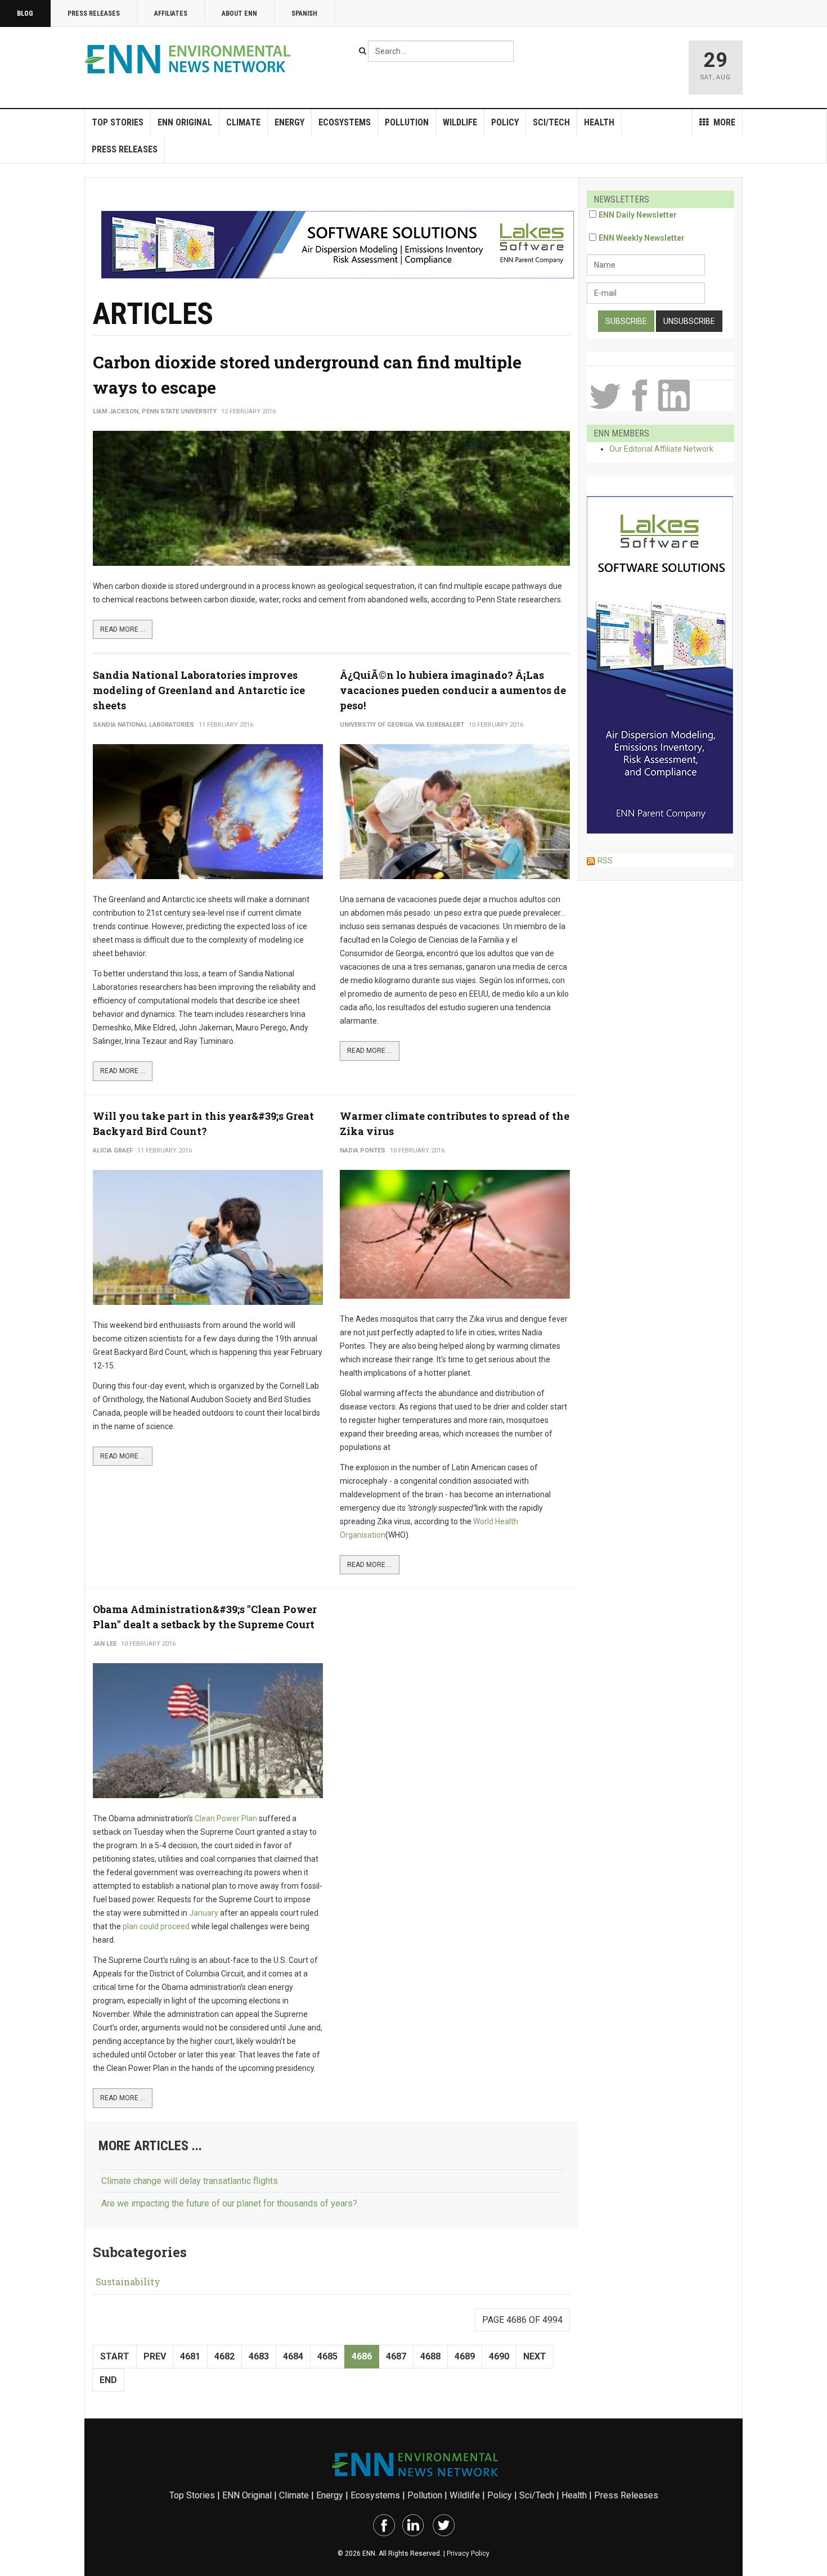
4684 (293, 2356)
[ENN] (190, 59)
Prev (155, 2356)
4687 (396, 2356)
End (108, 2380)
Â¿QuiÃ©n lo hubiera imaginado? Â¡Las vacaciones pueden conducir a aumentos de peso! (453, 690)
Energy (289, 122)
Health (599, 122)
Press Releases (94, 13)
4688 (430, 2356)
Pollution (407, 122)
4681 (190, 2356)
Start (115, 2356)
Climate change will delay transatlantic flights (190, 2181)
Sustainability (128, 2282)
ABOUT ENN (239, 13)
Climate (243, 122)
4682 (224, 2356)
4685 (327, 2356)
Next (535, 2356)
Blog (25, 13)
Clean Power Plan (226, 1818)
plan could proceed (156, 1926)
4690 (499, 2356)
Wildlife (460, 122)
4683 (259, 2356)
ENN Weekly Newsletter (642, 238)
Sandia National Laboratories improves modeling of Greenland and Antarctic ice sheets (199, 690)
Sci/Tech (551, 122)
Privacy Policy (468, 2554)
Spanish (304, 13)
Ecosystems (345, 122)
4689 (465, 2356)
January (204, 1913)
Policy (505, 122)
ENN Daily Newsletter (638, 215)
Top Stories (118, 122)
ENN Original (185, 122)
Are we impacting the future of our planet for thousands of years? (229, 2203)
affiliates (171, 13)
